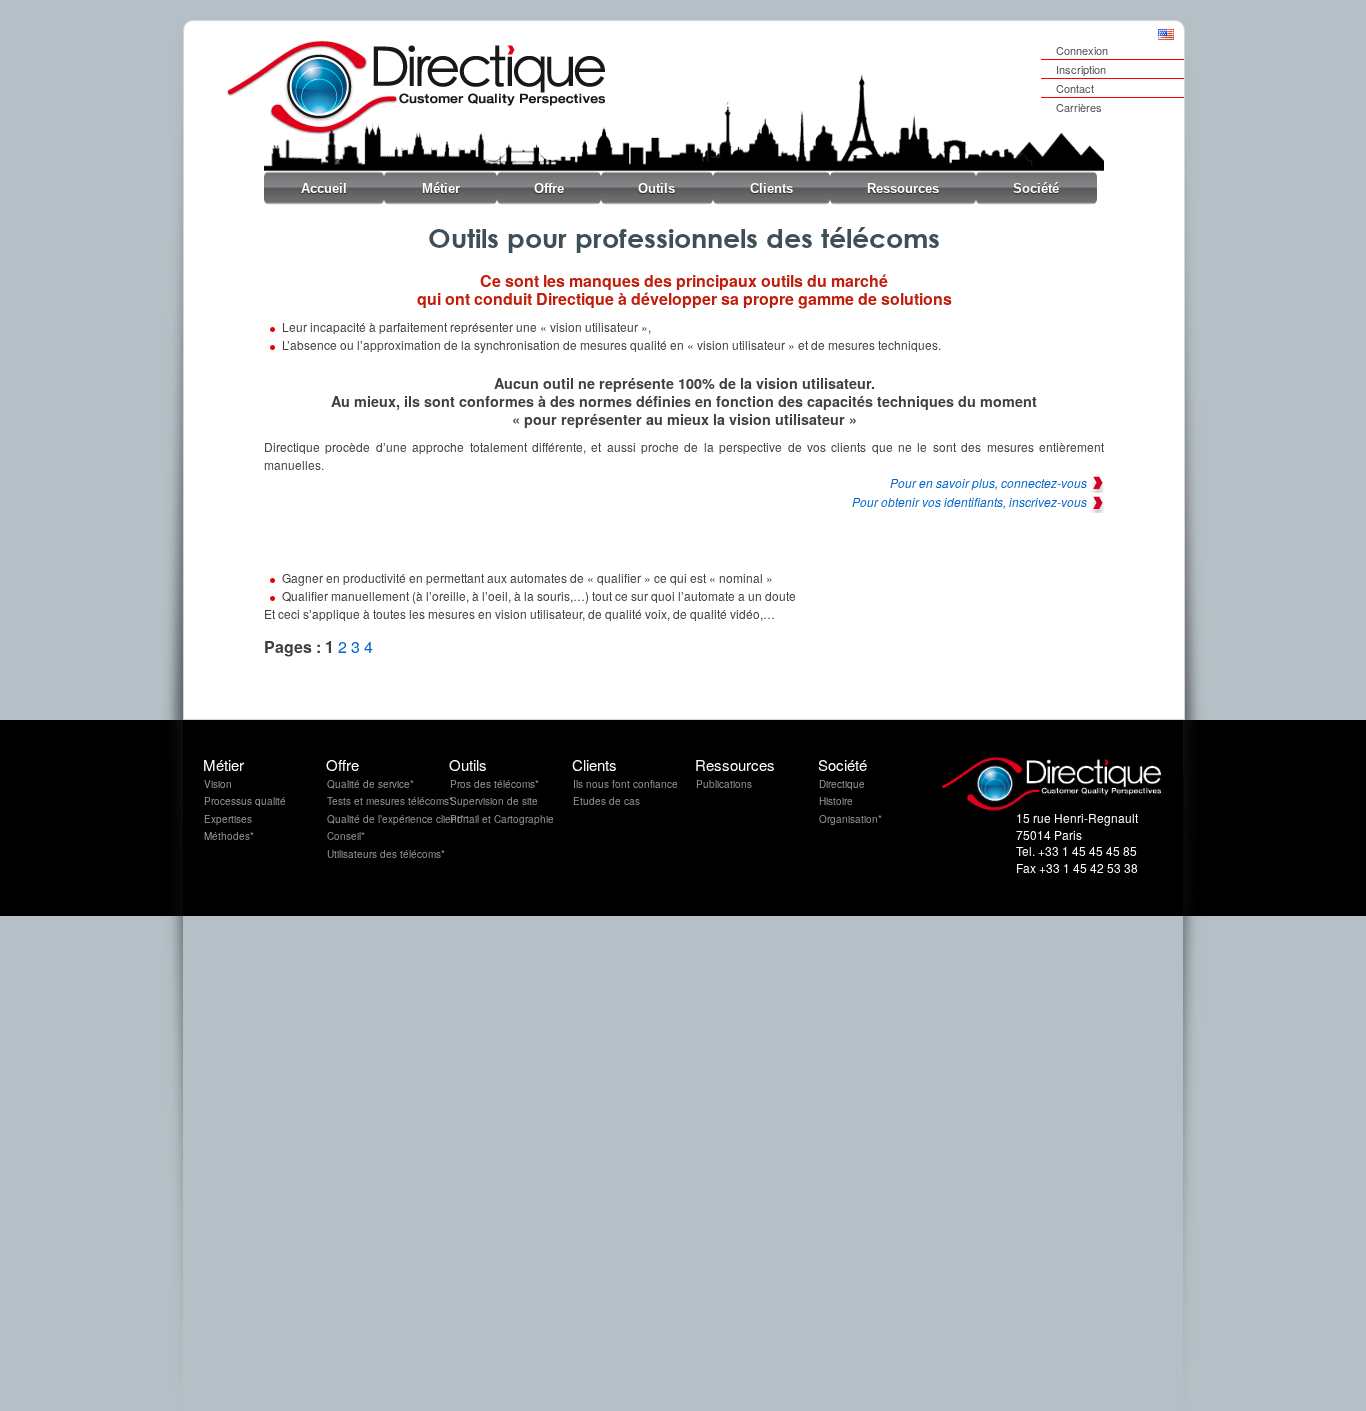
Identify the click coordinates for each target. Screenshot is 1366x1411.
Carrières (1079, 107)
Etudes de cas (606, 801)
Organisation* (850, 819)
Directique (842, 784)
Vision (218, 784)
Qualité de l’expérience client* (395, 819)
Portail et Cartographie (502, 819)
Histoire (836, 801)
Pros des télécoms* (494, 784)
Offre (549, 188)
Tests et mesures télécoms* (390, 801)
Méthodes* (229, 836)
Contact (1075, 88)
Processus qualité (245, 801)
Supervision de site (494, 801)
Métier (441, 188)
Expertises (228, 819)
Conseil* (346, 836)
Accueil (324, 188)
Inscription (1081, 69)
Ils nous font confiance (625, 784)
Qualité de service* (370, 784)
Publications (724, 784)
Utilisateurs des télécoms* (386, 854)
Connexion (1082, 50)
